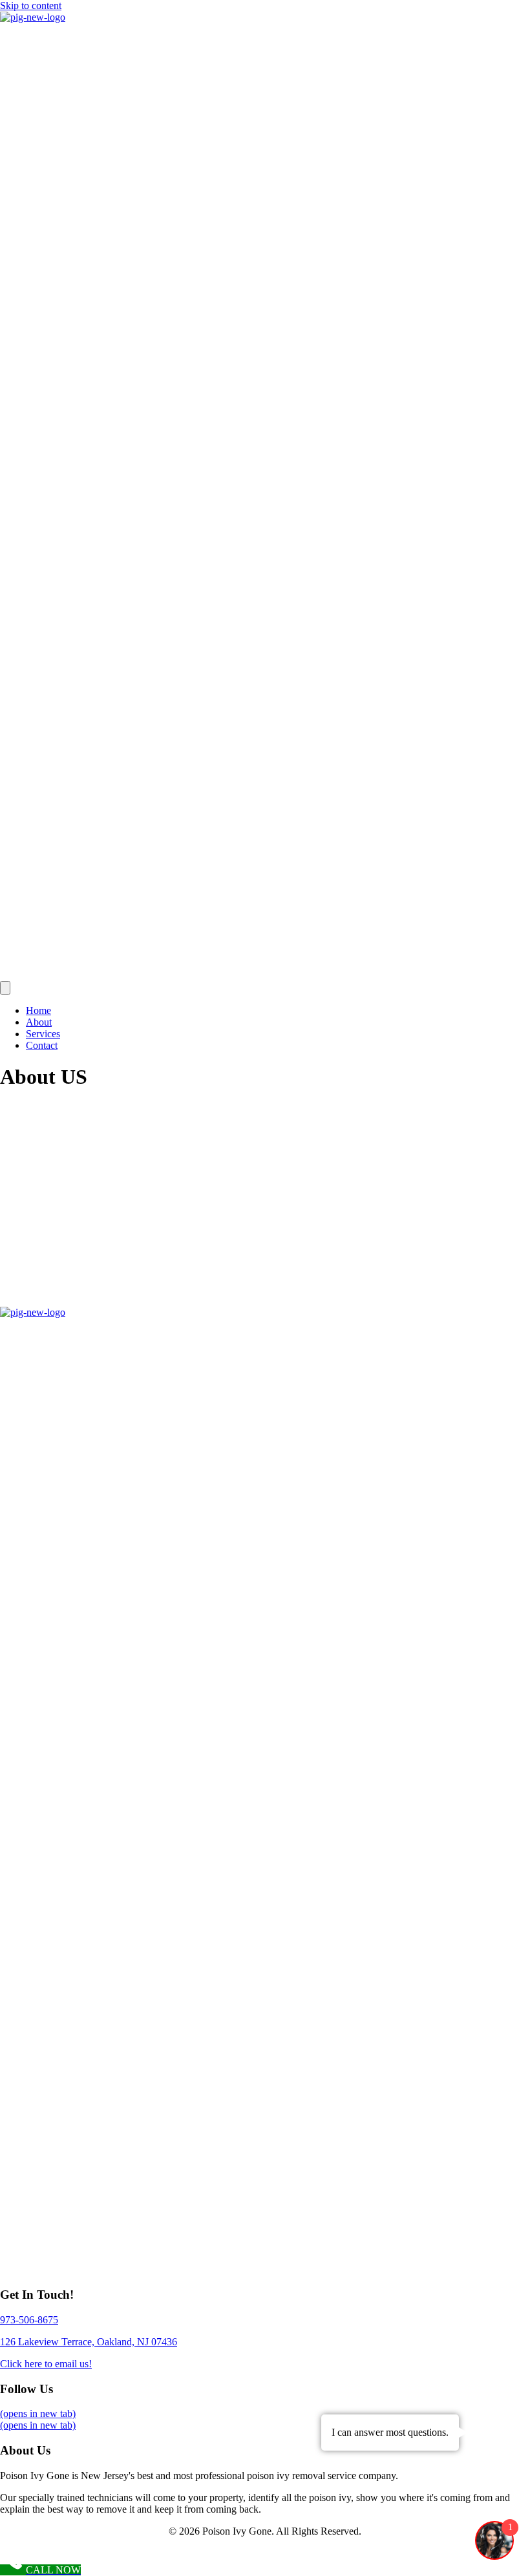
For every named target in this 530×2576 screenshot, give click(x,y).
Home (38, 1010)
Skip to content (31, 5)
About (39, 1022)
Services (43, 1034)
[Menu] (5, 988)
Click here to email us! (46, 2364)
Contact (42, 1045)
